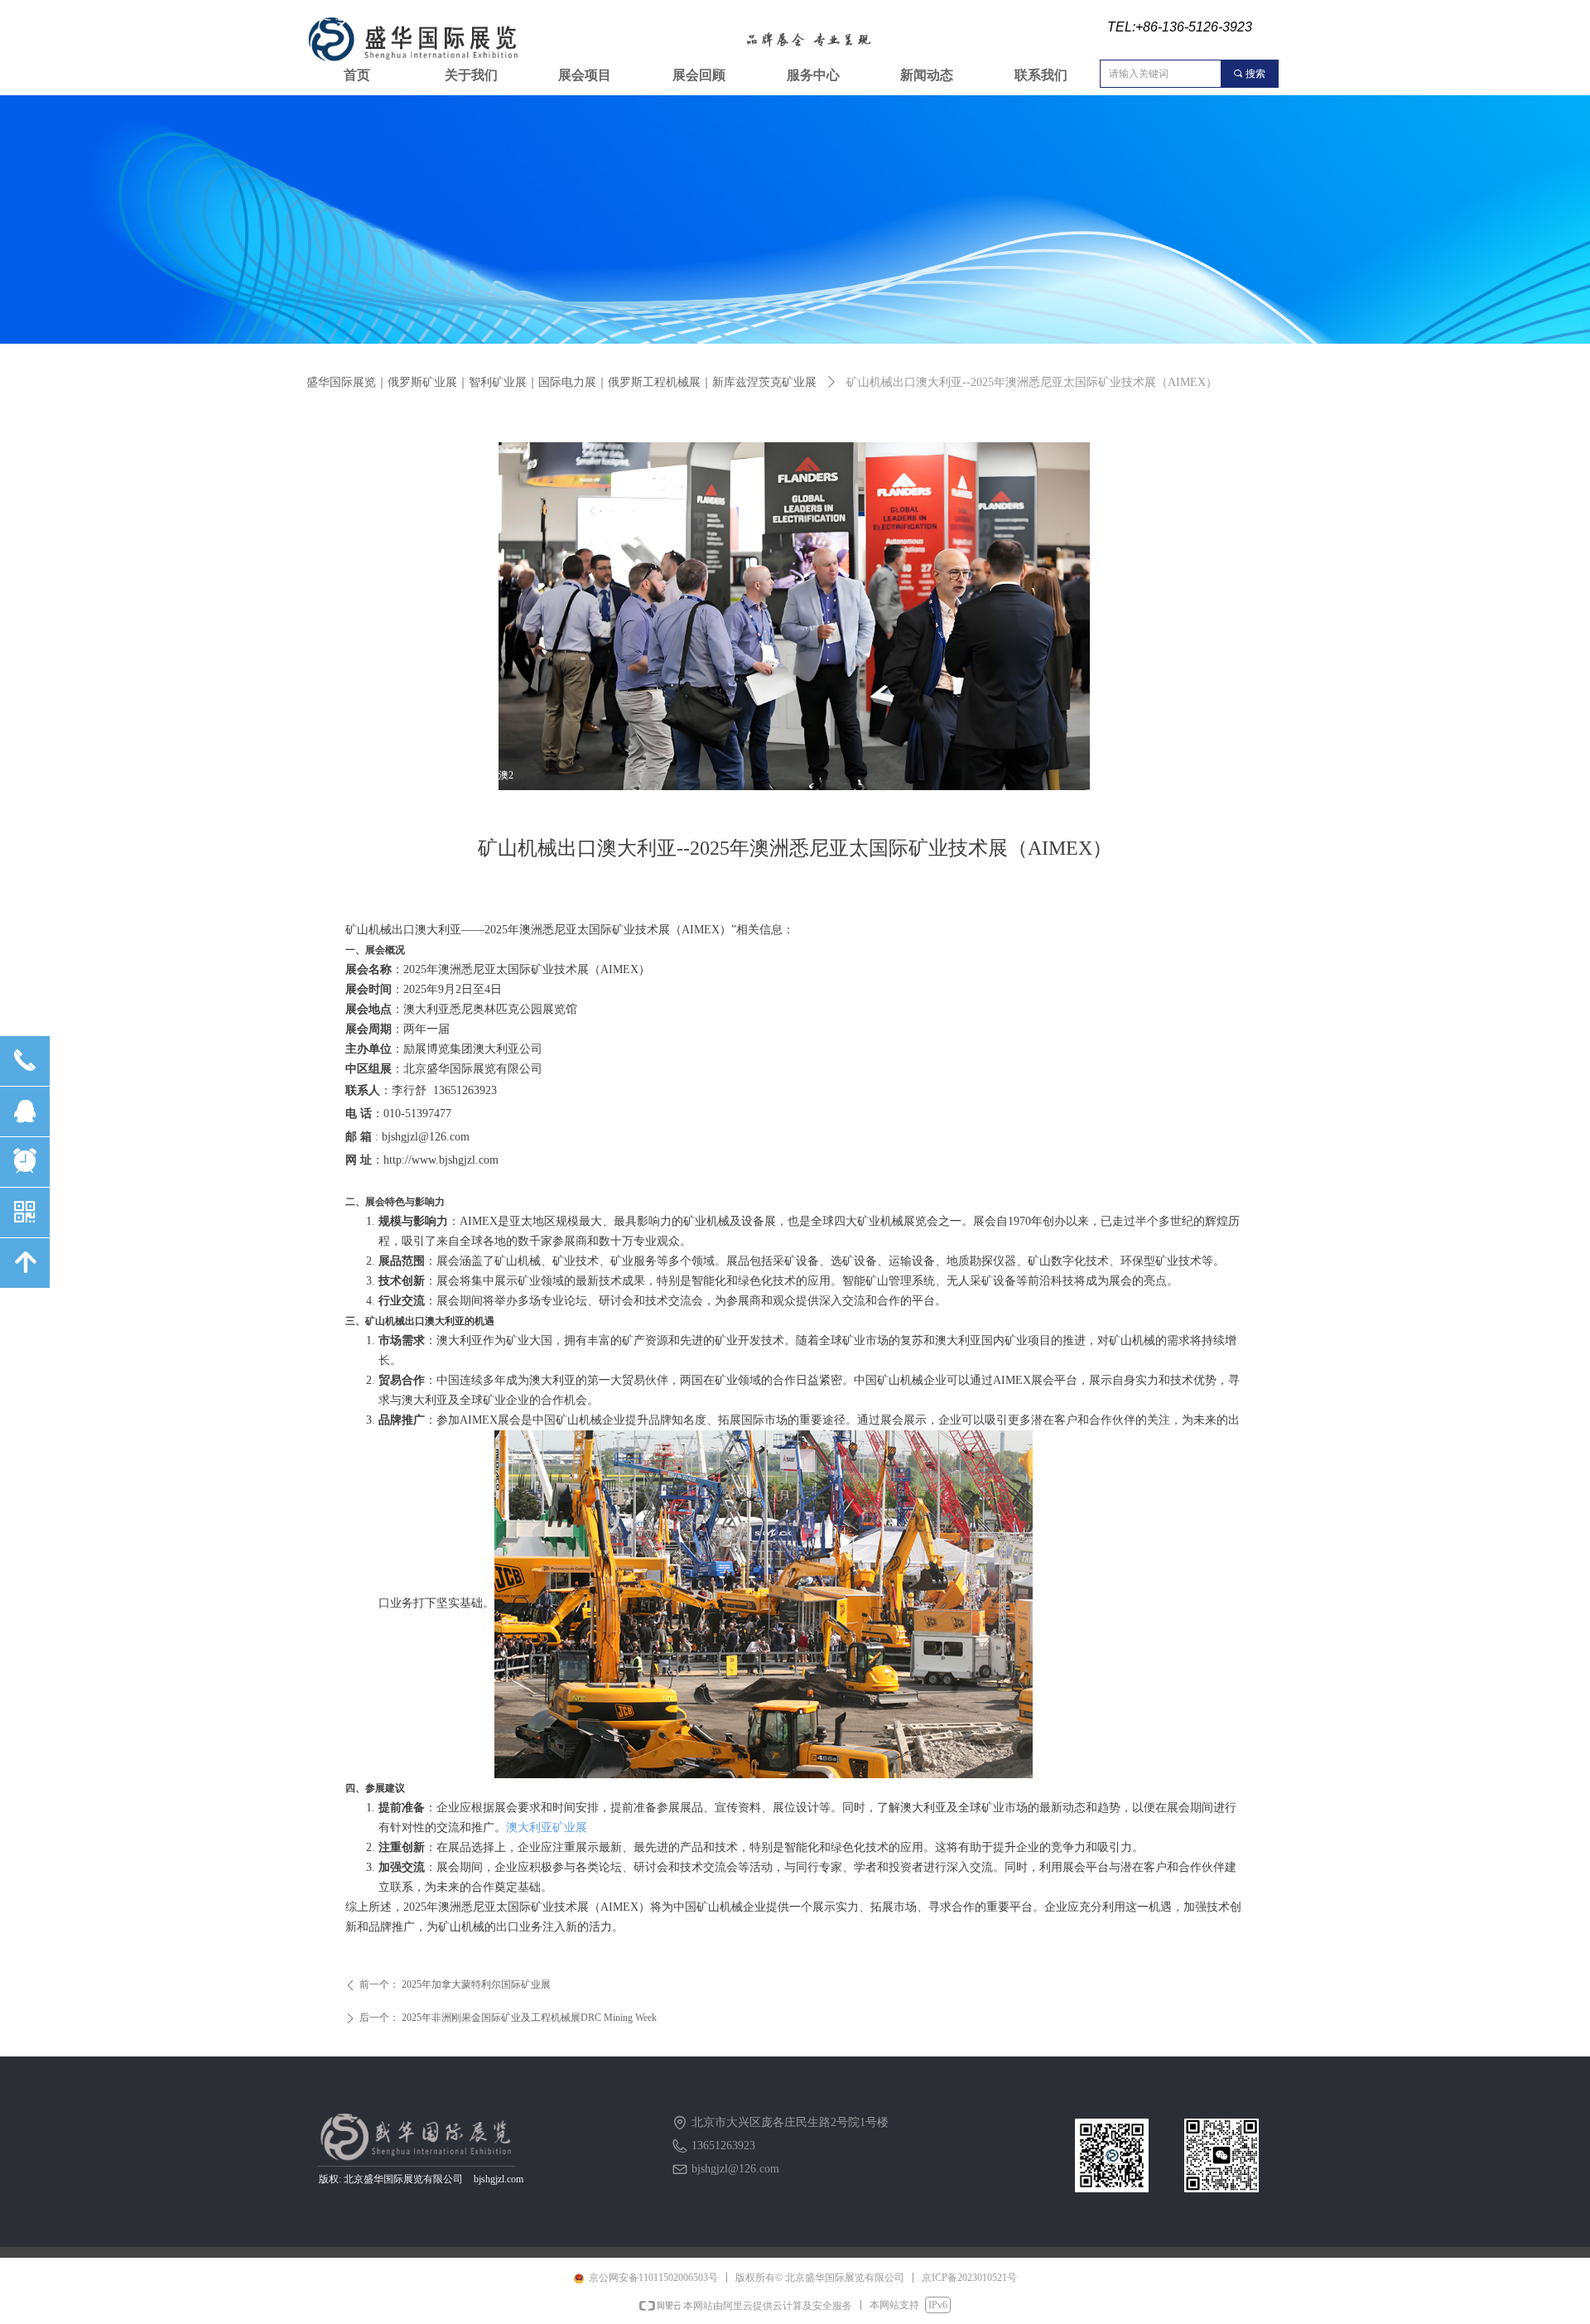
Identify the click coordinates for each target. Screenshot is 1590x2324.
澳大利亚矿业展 (547, 1827)
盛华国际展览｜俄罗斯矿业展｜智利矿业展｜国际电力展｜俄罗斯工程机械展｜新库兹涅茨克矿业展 (561, 382)
